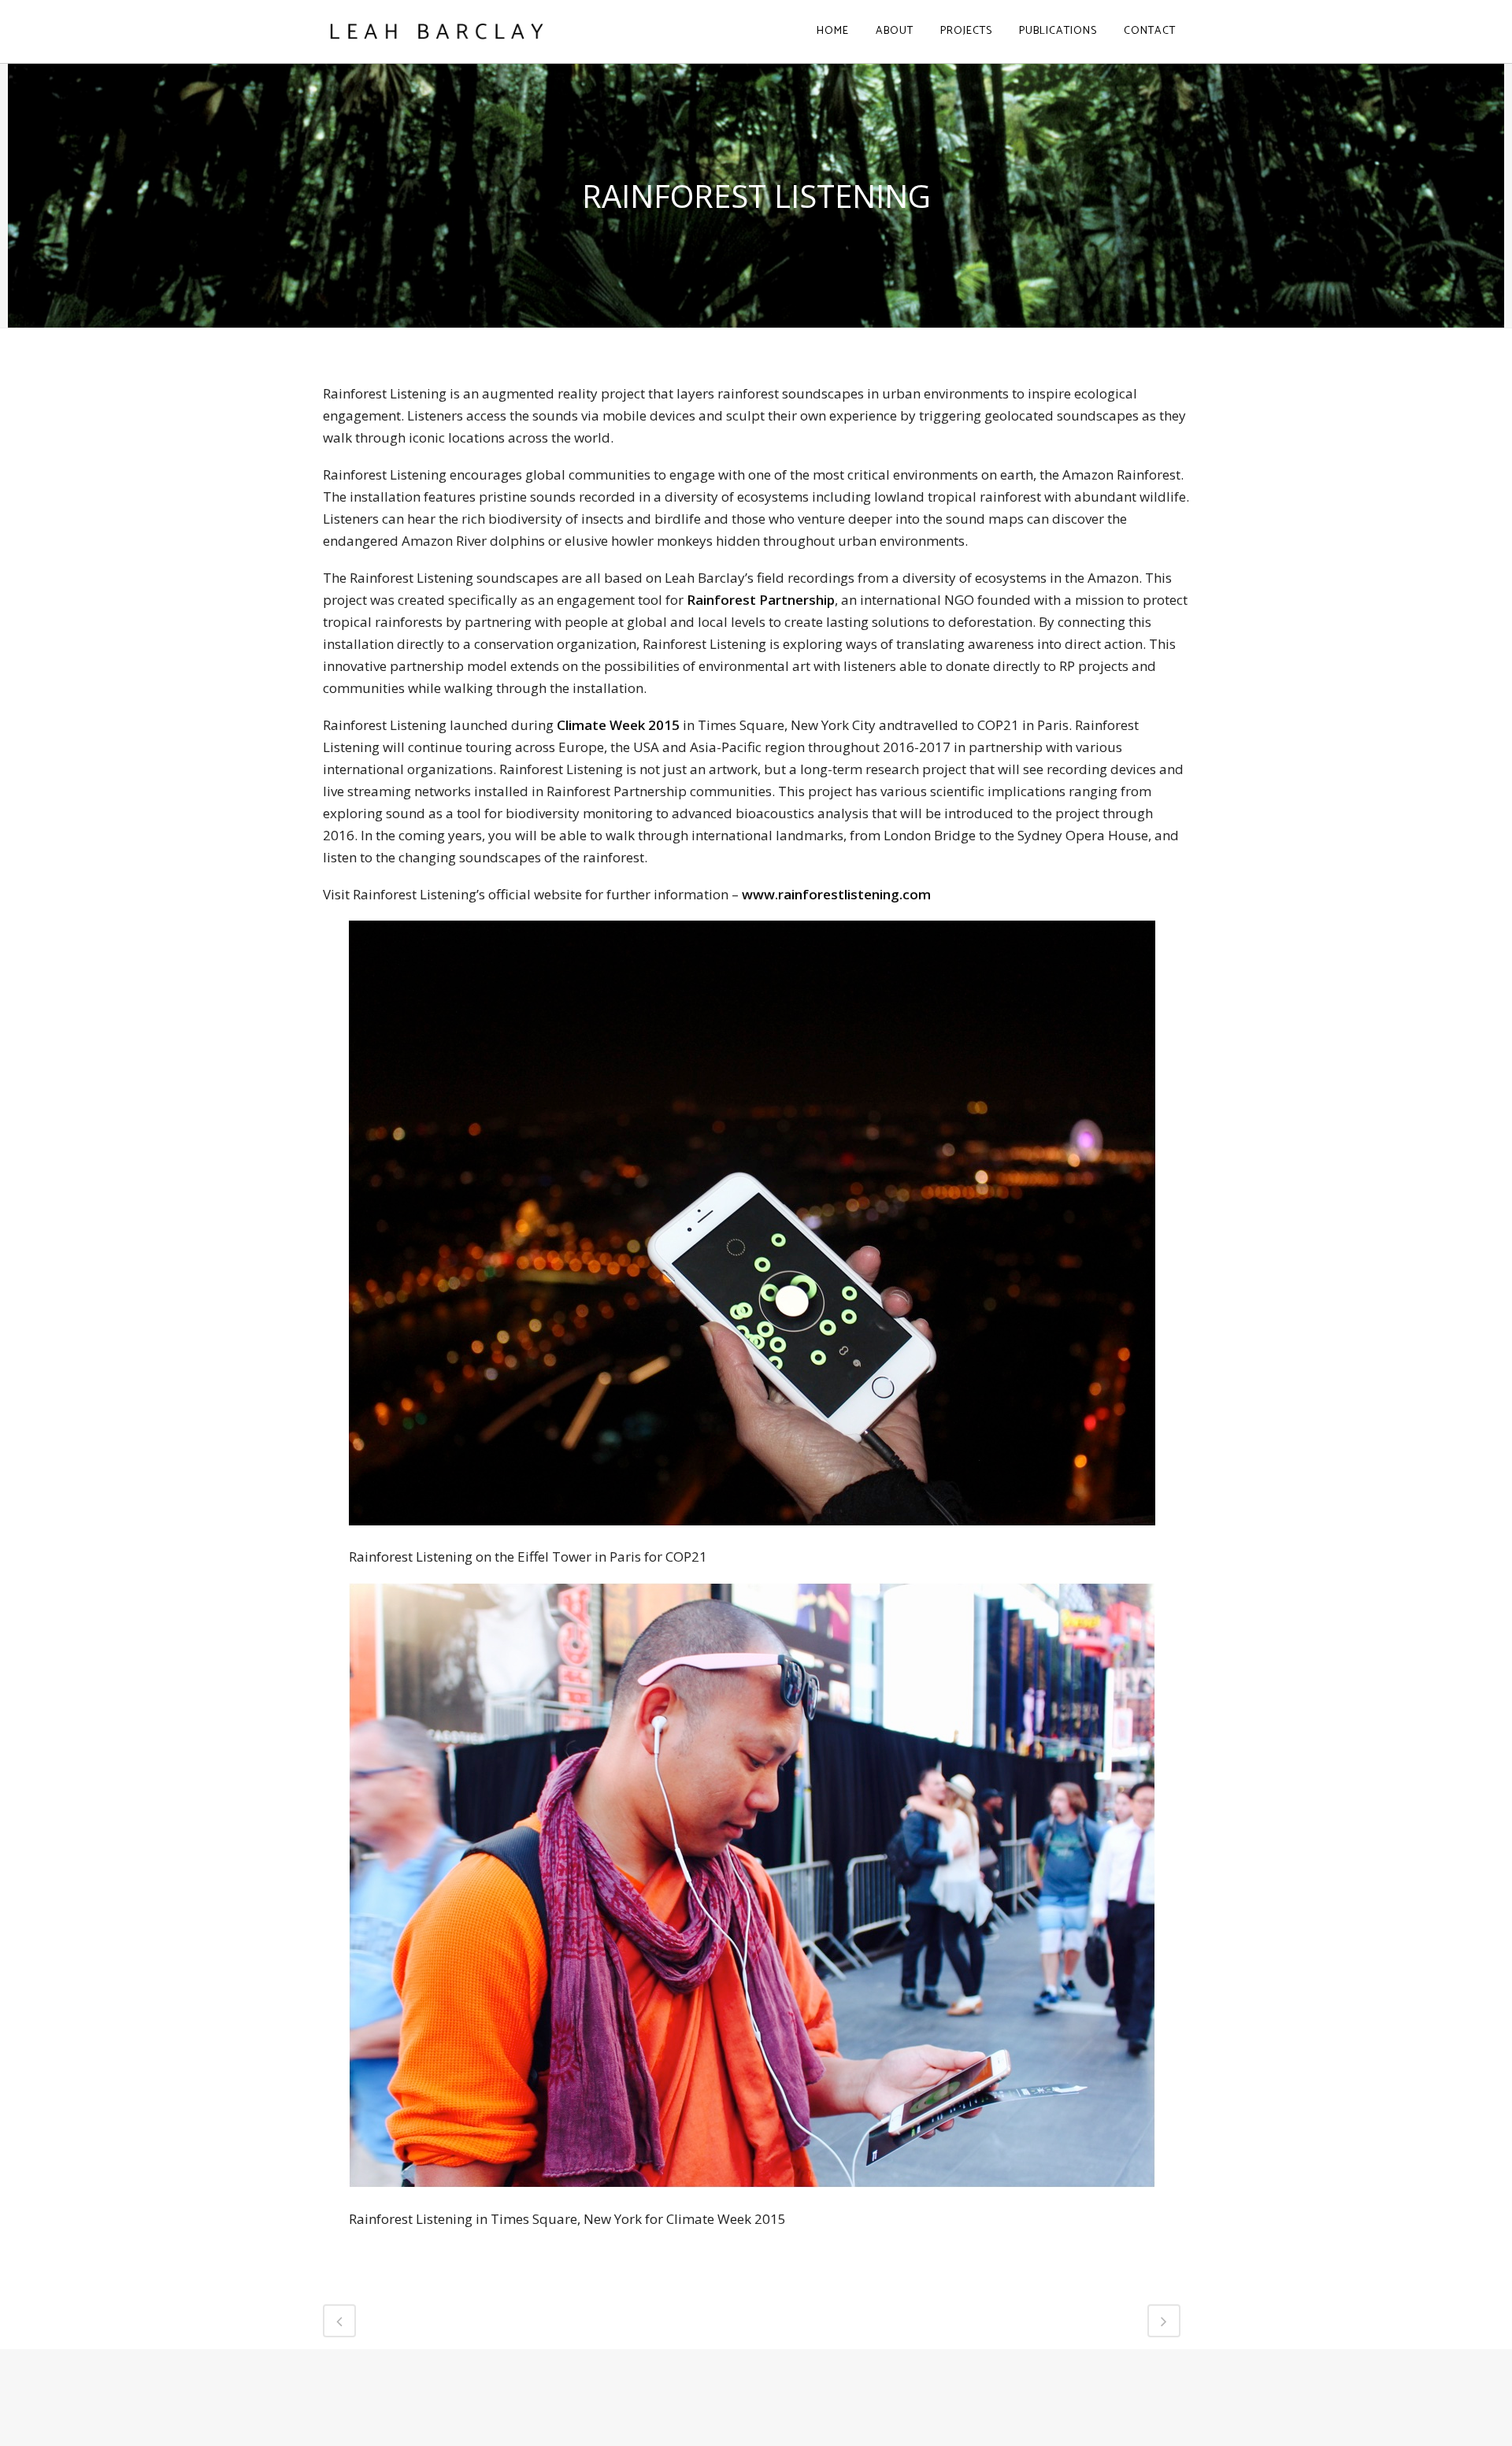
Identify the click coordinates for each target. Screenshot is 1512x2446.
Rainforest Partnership (761, 600)
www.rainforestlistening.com (836, 894)
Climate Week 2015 (618, 725)
